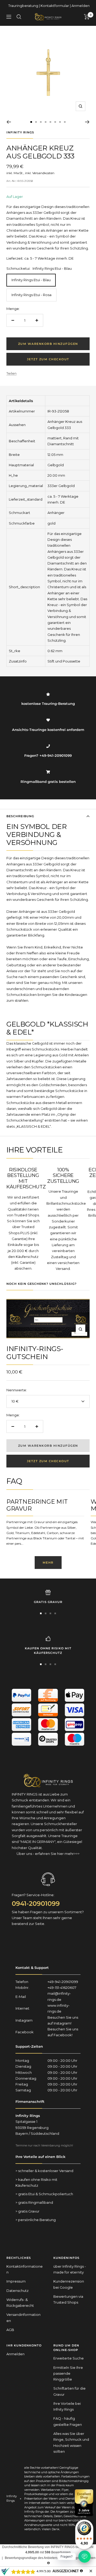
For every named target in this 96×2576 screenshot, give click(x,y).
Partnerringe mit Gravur (37, 1505)
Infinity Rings (20, 132)
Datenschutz (17, 2291)
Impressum (16, 2281)
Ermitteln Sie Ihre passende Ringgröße (68, 2373)
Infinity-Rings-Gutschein (35, 1353)
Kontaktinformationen (25, 2269)
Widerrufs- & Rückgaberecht (20, 2303)
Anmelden (81, 6)
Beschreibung (20, 816)
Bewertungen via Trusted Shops (68, 2299)
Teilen (11, 373)
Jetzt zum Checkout (48, 359)
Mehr (48, 1563)
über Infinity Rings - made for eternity (70, 2269)
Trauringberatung (23, 6)
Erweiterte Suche (69, 2358)
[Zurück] (9, 122)
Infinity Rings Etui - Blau (31, 280)
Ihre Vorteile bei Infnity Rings (67, 2406)
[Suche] (19, 17)
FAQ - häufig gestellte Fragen (68, 2421)
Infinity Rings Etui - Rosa (31, 295)
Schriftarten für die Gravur (69, 2391)
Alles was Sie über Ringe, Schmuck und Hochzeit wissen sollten (71, 2442)
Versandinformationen (23, 2317)
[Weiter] (87, 122)
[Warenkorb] (87, 17)
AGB (10, 2330)
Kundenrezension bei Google (69, 2284)
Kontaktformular (55, 6)
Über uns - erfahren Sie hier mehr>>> (48, 1854)
